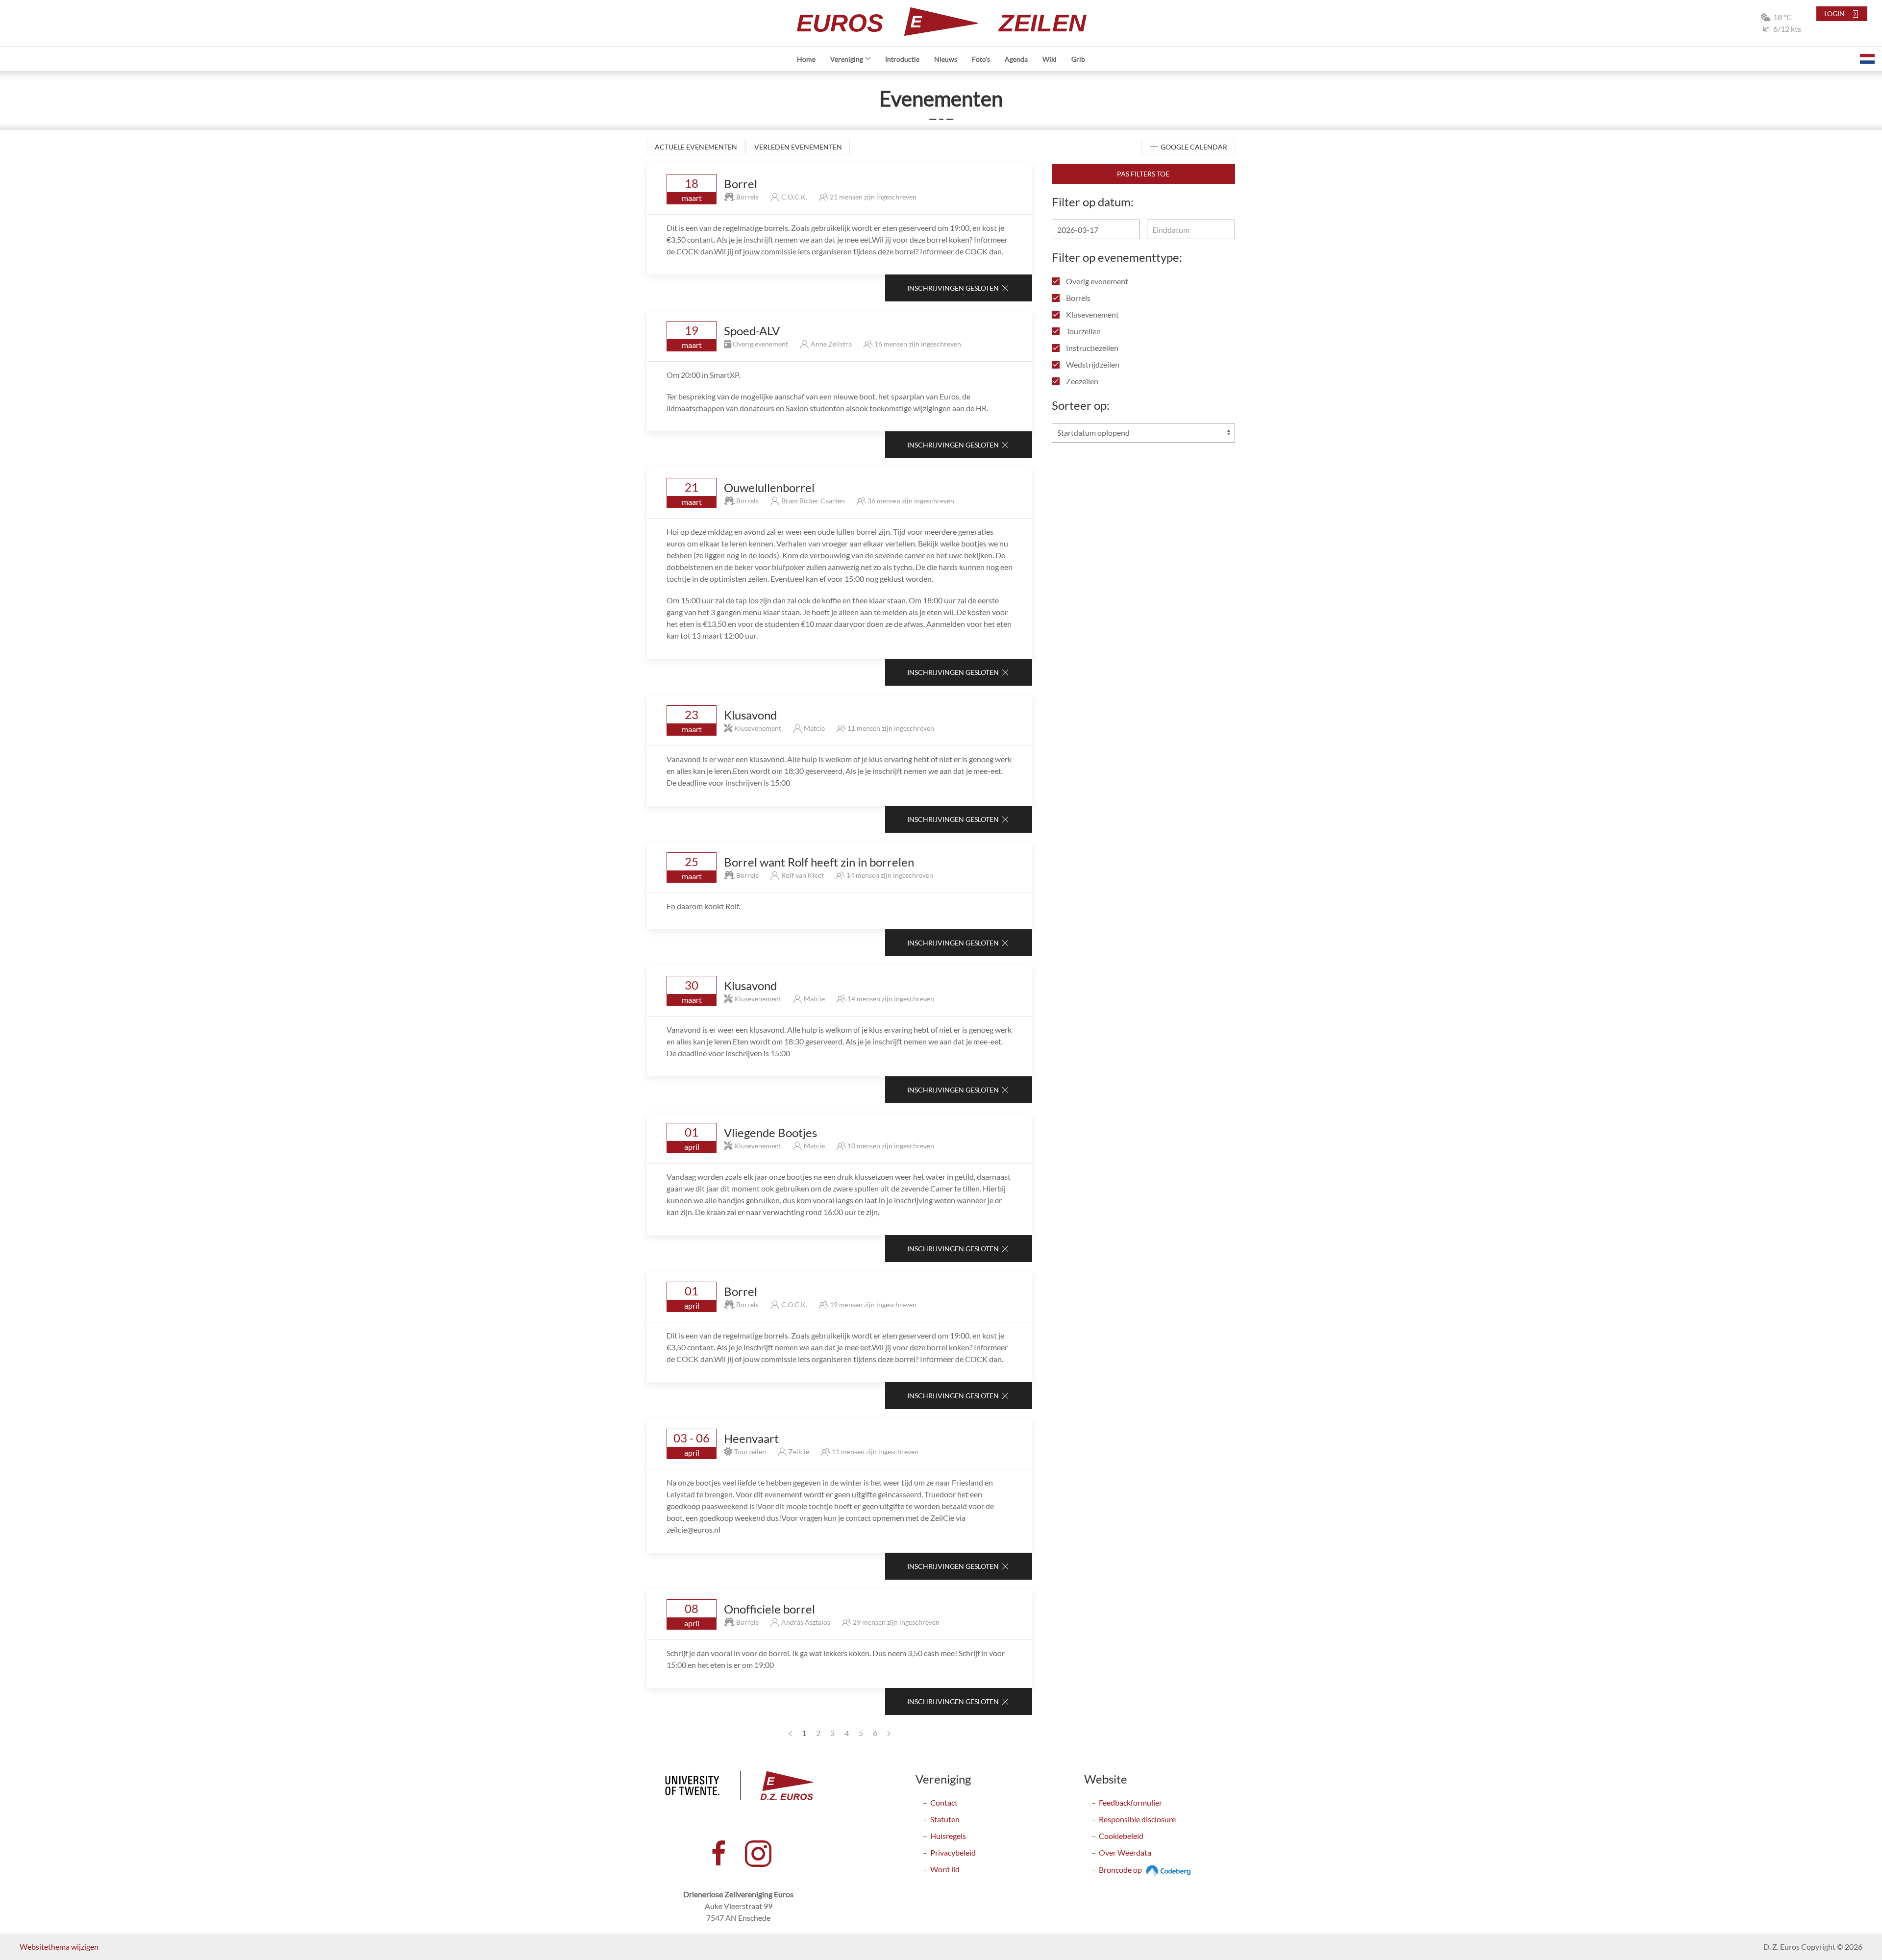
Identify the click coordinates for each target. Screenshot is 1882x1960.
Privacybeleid (953, 1852)
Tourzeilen (1083, 331)
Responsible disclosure (1137, 1819)
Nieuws (946, 59)
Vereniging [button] (847, 59)
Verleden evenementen (798, 147)
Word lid (945, 1869)
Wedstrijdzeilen (1092, 364)
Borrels (1077, 298)
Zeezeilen (1081, 381)
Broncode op (1121, 1870)
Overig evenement (1096, 281)
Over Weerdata (1125, 1852)
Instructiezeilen (1091, 348)
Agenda (1016, 59)
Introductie (902, 59)
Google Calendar (1193, 147)
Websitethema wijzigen (59, 1947)
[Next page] (889, 1733)
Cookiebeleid (1121, 1836)
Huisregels (948, 1836)
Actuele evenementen (696, 147)
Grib (1078, 59)
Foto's (981, 59)
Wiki (1050, 59)
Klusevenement (1092, 314)
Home (806, 59)
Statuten (945, 1819)
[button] (1867, 59)
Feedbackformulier (1130, 1802)
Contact (944, 1802)
